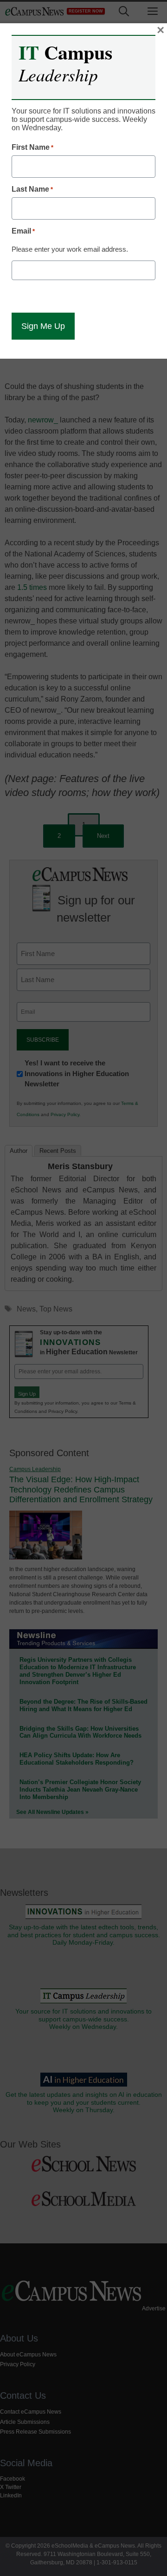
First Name (32, 147)
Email (23, 231)
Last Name (32, 189)
